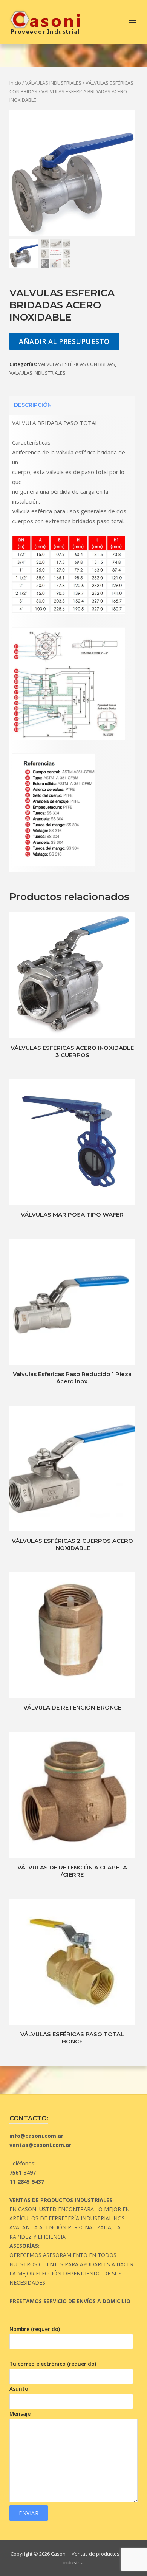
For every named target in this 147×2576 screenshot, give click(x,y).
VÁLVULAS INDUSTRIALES (53, 83)
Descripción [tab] (33, 405)
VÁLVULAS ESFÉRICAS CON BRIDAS (77, 364)
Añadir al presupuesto (64, 341)
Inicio (15, 83)
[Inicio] (45, 21)
